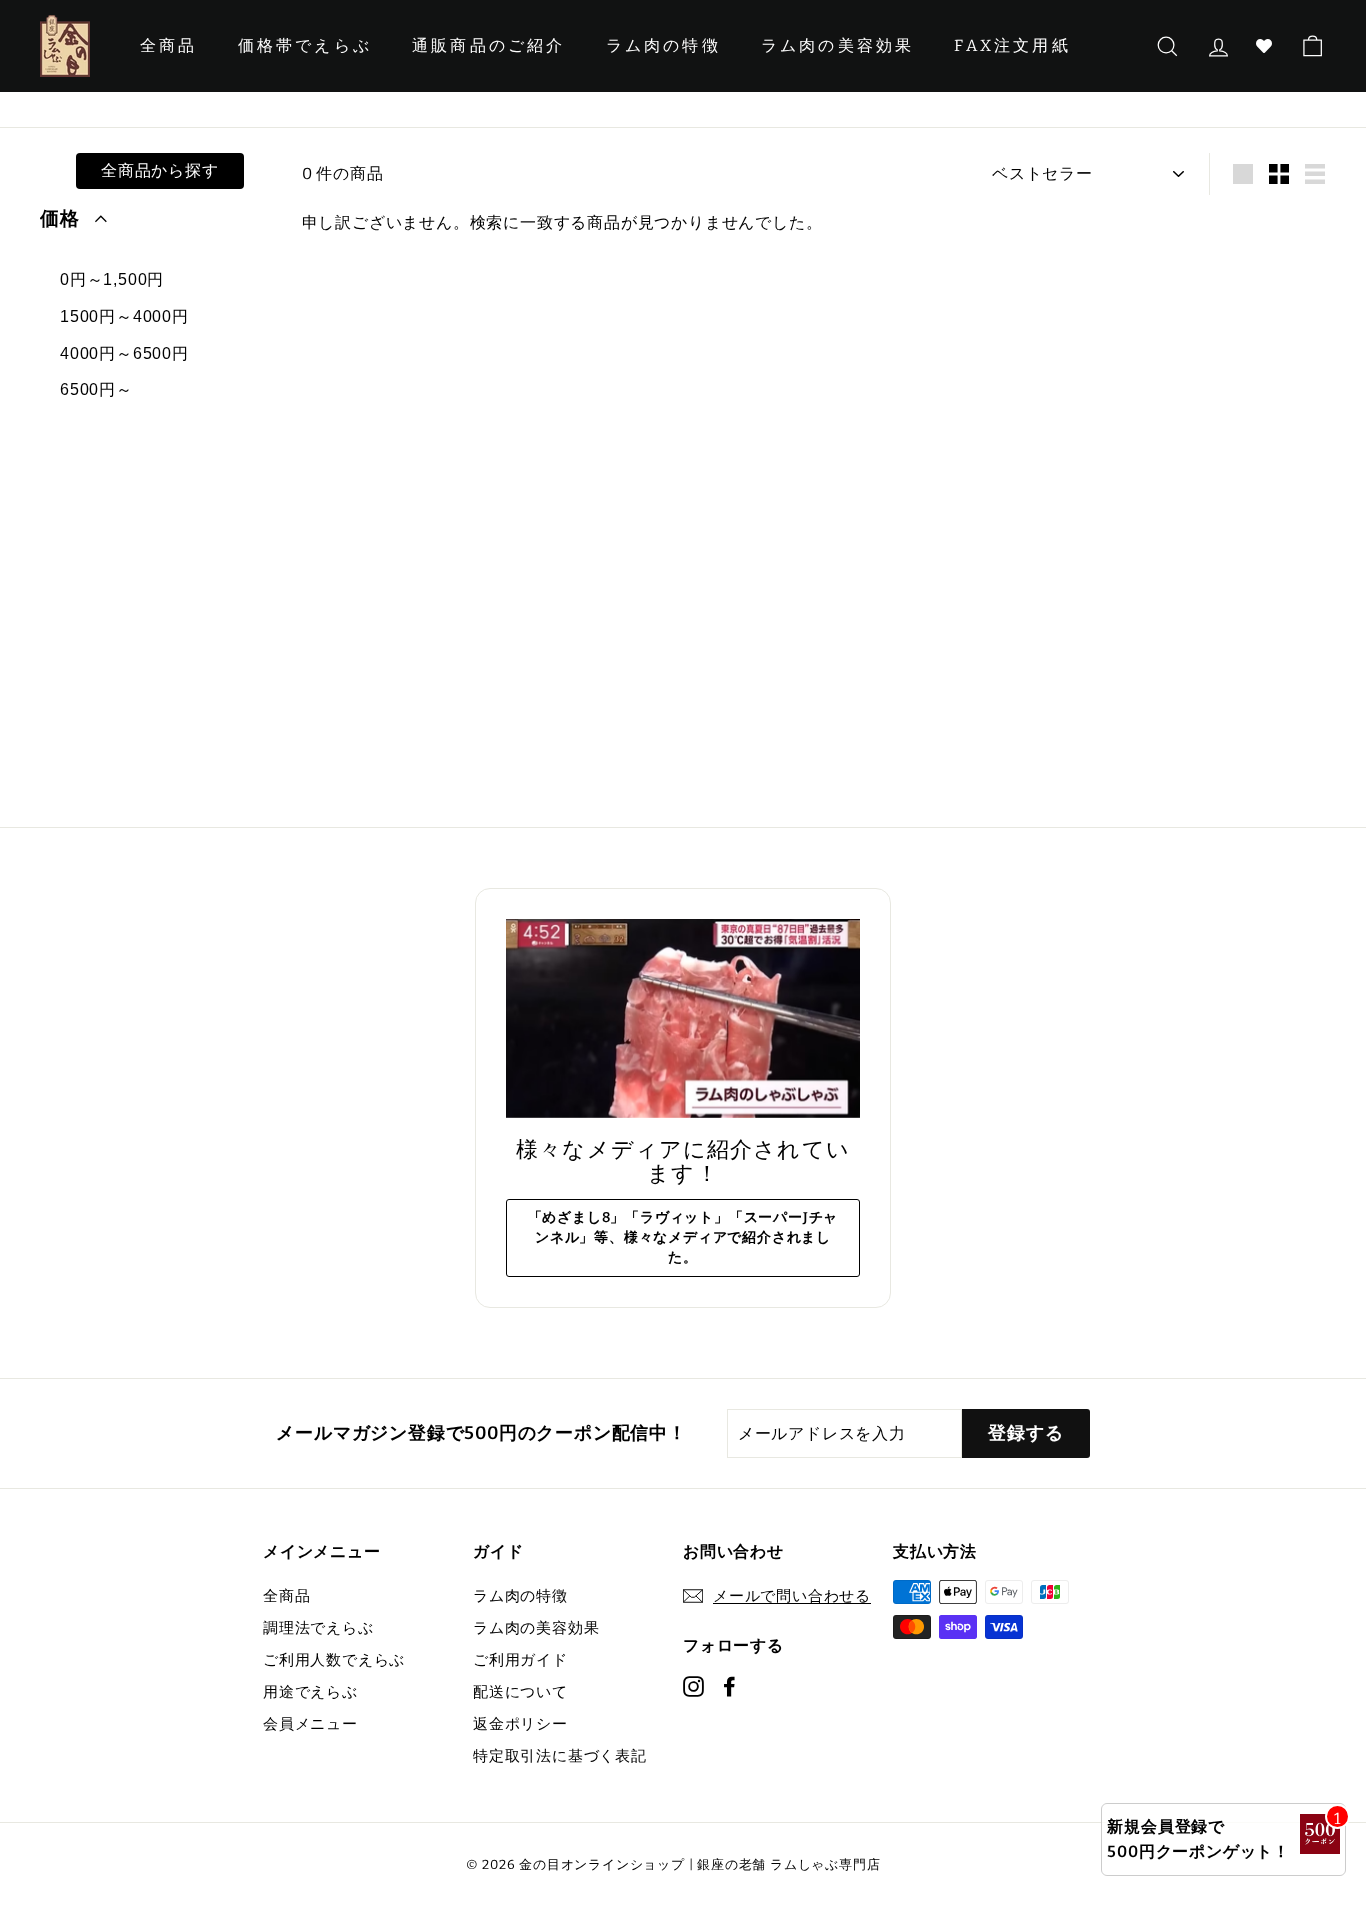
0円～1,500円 (112, 279)
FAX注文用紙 (1012, 45)
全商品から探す (160, 170)
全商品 (169, 45)
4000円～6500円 (124, 353)
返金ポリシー (520, 1724)
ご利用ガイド (520, 1660)
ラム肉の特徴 (663, 45)
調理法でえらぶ (318, 1628)
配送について (520, 1692)
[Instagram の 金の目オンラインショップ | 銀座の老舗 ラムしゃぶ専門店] (693, 1685)
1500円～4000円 (124, 316)
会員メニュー (310, 1724)
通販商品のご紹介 (489, 45)
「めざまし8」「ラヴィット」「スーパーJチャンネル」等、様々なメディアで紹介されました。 (683, 1237)
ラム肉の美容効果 (838, 45)
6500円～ (96, 389)
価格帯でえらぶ (305, 45)
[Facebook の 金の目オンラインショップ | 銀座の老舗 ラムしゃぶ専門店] (729, 1685)
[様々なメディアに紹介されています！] (682, 1018)
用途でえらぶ (310, 1692)
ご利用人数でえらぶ (334, 1660)
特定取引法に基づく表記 (560, 1756)
